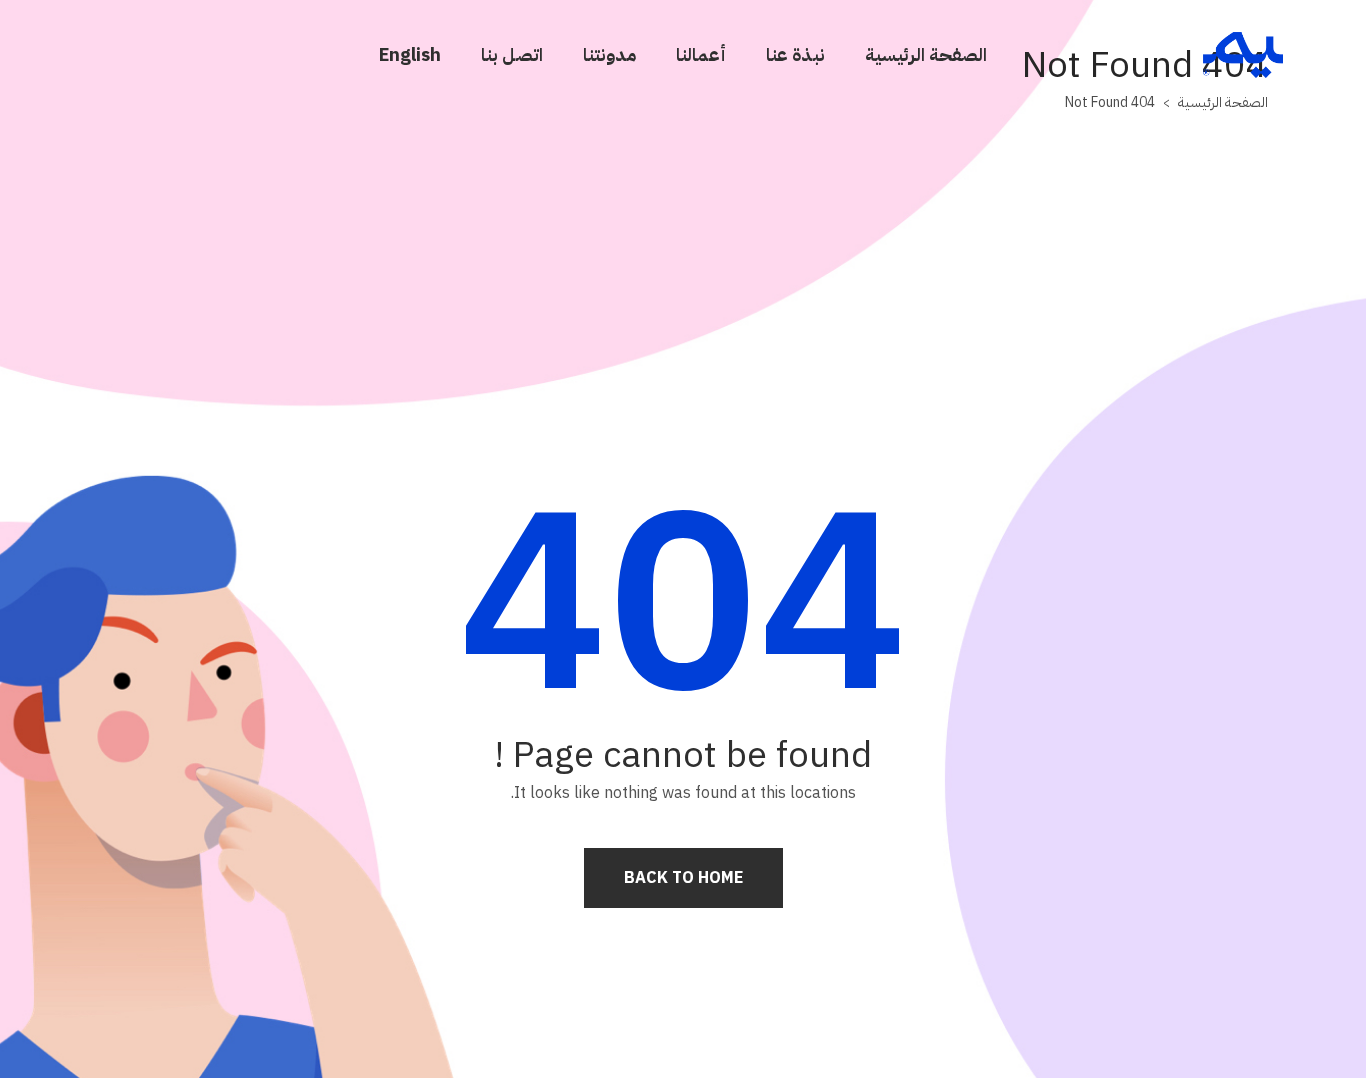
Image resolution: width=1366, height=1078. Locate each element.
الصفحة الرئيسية (926, 54)
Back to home (683, 878)
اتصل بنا (512, 54)
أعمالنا (701, 54)
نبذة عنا (795, 54)
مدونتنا (609, 54)
